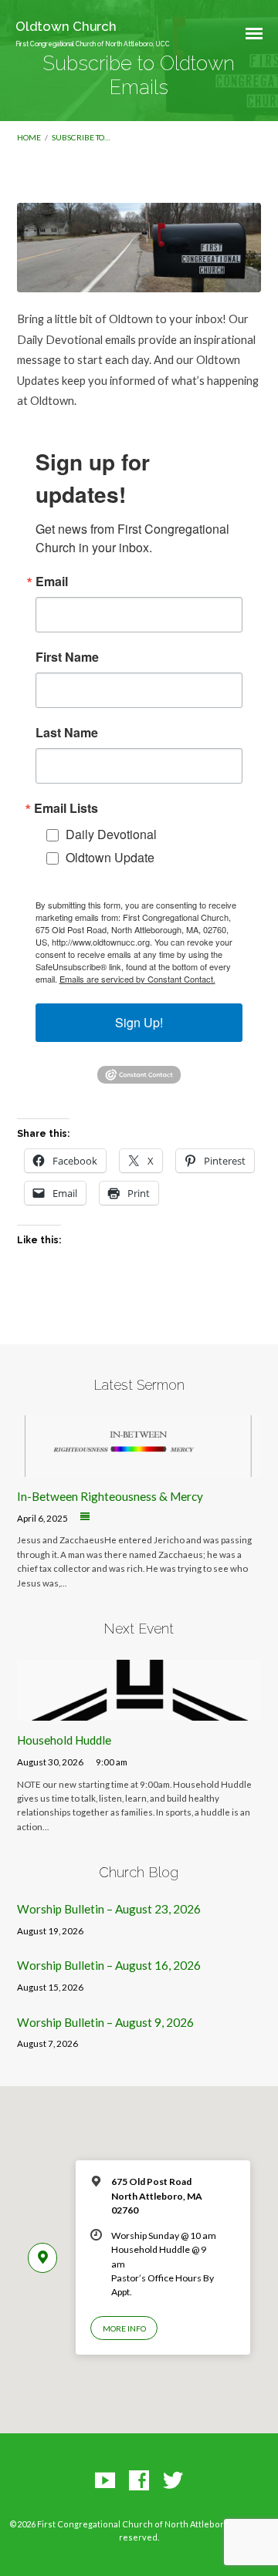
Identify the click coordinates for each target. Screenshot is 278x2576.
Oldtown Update (110, 857)
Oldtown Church (93, 33)
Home (29, 137)
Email (52, 582)
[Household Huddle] (139, 1711)
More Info (124, 2328)
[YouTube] (105, 2481)
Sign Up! (139, 1022)
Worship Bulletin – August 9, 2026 (105, 2022)
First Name (67, 657)
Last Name (67, 733)
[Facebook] (139, 2481)
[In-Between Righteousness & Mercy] (139, 1468)
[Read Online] (85, 1517)
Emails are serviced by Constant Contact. (137, 979)
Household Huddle (64, 1740)
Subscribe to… (81, 137)
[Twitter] (173, 2481)
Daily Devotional (111, 834)
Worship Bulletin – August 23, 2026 (109, 1909)
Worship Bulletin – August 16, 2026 (109, 1965)
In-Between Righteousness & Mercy (110, 1496)
